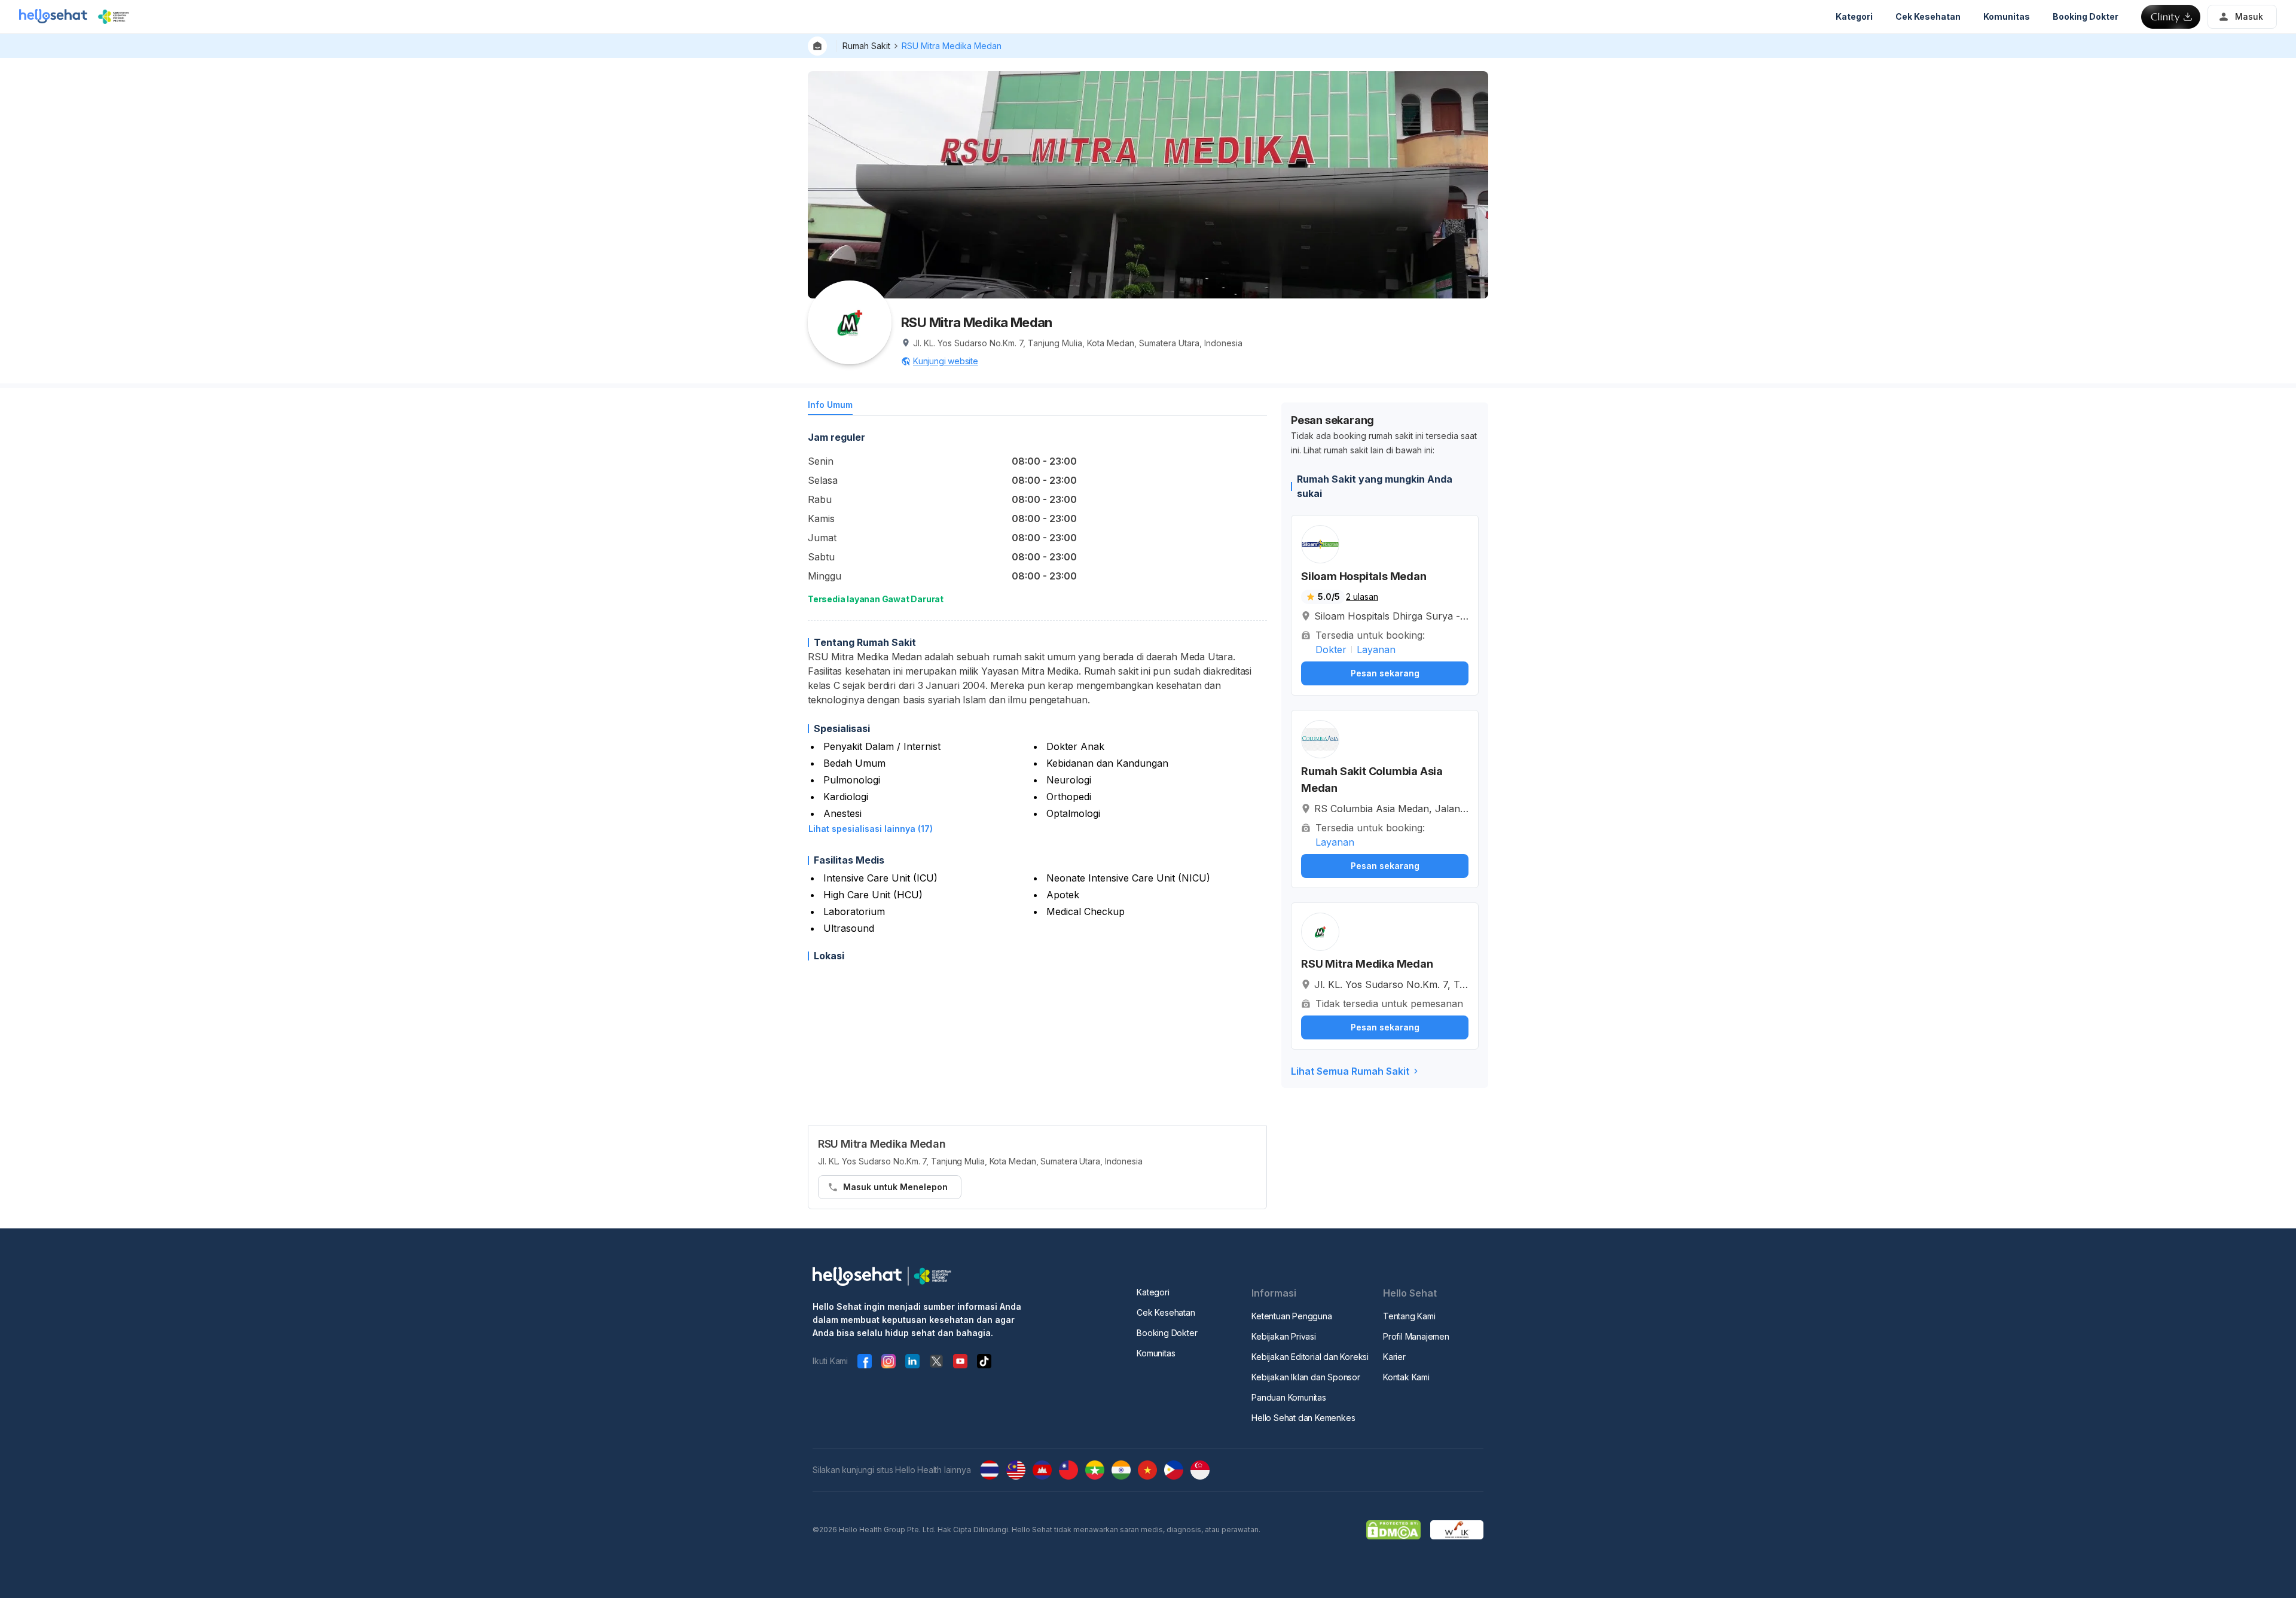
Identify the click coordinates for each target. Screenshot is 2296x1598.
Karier (1394, 1357)
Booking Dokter (1167, 1333)
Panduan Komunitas (1289, 1397)
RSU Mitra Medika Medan (952, 46)
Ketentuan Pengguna (1291, 1316)
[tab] (830, 407)
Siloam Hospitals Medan (1364, 576)
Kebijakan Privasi (1284, 1336)
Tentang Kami (1409, 1316)
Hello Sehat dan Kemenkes (1303, 1418)
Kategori (1153, 1292)
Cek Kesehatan (1166, 1312)
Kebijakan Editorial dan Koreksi (1310, 1357)
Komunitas (1156, 1353)
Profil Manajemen (1416, 1336)
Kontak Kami (1406, 1377)
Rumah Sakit (866, 46)
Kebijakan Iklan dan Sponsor (1306, 1377)
